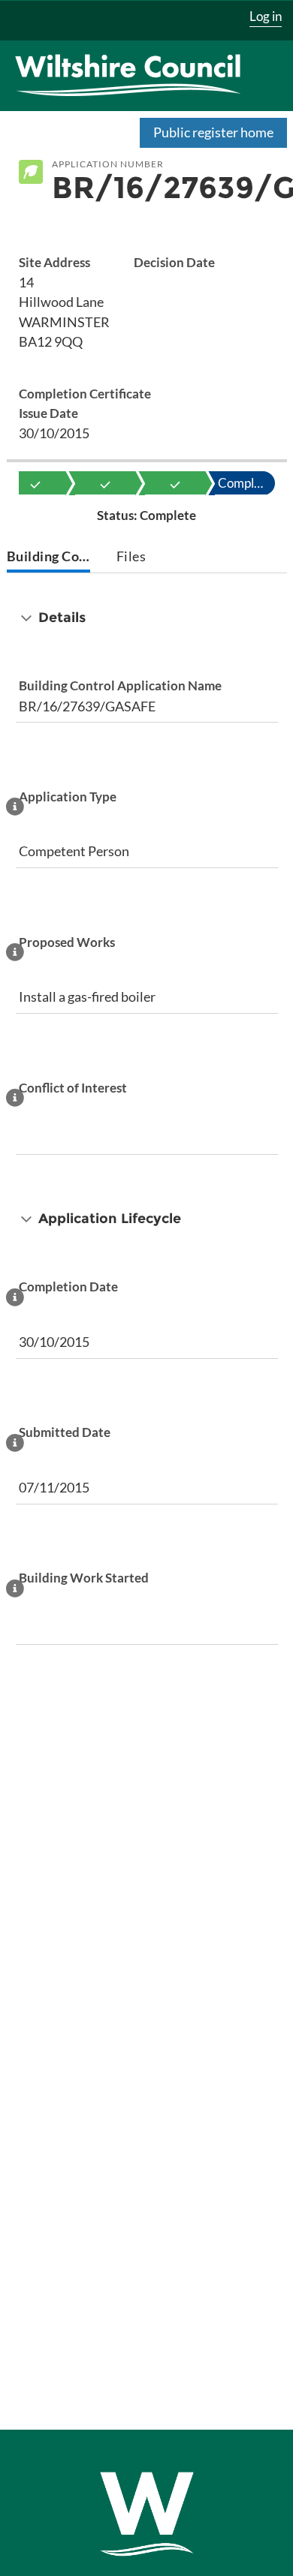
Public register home (213, 132)
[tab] (49, 558)
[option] (35, 483)
